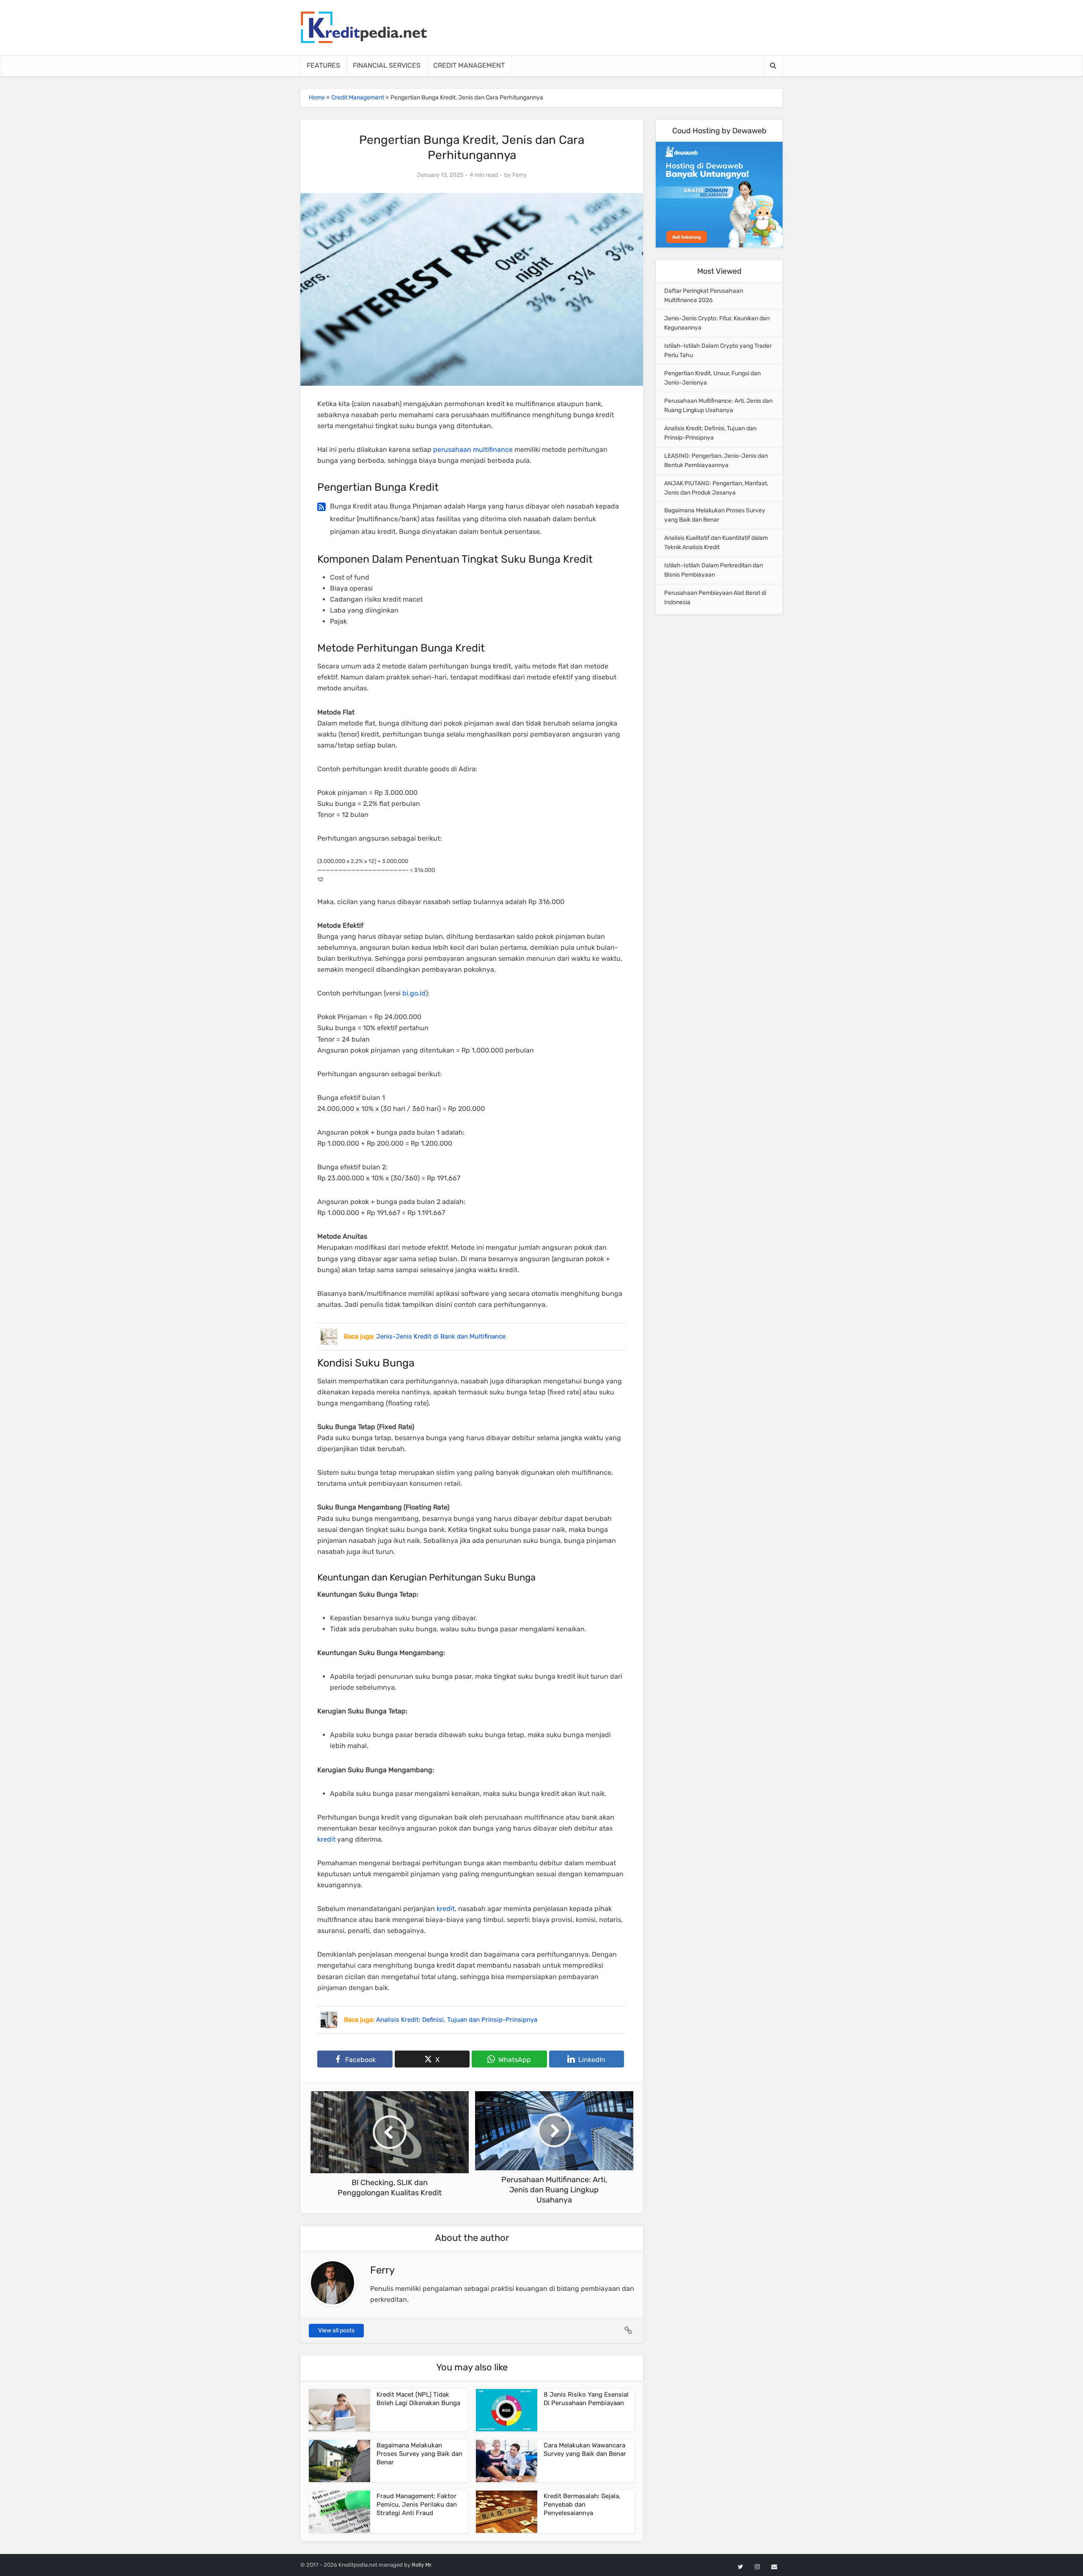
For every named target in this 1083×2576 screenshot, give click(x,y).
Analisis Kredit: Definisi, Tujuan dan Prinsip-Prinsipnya (710, 433)
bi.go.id (414, 993)
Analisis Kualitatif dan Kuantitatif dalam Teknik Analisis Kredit (716, 543)
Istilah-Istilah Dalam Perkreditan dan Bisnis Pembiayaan (713, 570)
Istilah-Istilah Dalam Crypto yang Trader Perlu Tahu (718, 351)
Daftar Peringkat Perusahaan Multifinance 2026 (704, 296)
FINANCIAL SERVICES (387, 65)
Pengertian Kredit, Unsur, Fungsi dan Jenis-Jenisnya (712, 378)
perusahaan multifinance (473, 449)
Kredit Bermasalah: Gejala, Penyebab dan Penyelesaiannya (582, 2505)
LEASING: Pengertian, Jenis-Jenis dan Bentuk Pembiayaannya (716, 460)
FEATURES (323, 65)
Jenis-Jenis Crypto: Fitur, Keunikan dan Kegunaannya (717, 323)
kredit (326, 1839)
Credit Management (358, 98)
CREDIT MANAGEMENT (469, 65)
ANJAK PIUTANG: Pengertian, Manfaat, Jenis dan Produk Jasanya (716, 488)
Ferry (520, 175)
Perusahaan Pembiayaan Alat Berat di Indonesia (715, 598)
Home (317, 98)
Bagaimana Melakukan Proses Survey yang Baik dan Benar (419, 2454)
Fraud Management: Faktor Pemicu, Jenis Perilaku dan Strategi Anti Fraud (417, 2505)
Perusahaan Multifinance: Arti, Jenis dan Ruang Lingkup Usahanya (718, 406)
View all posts (336, 2330)
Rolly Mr (421, 2565)
